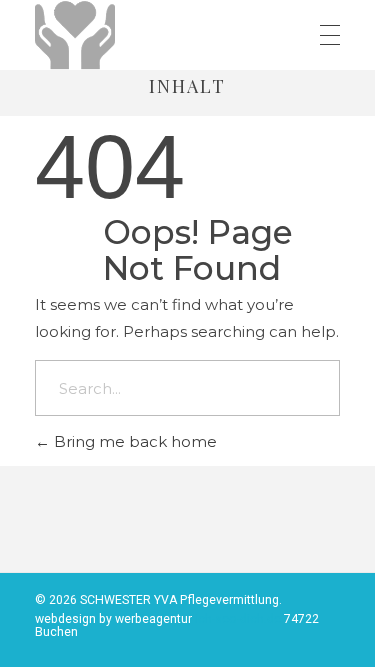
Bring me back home (133, 441)
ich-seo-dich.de (239, 619)
